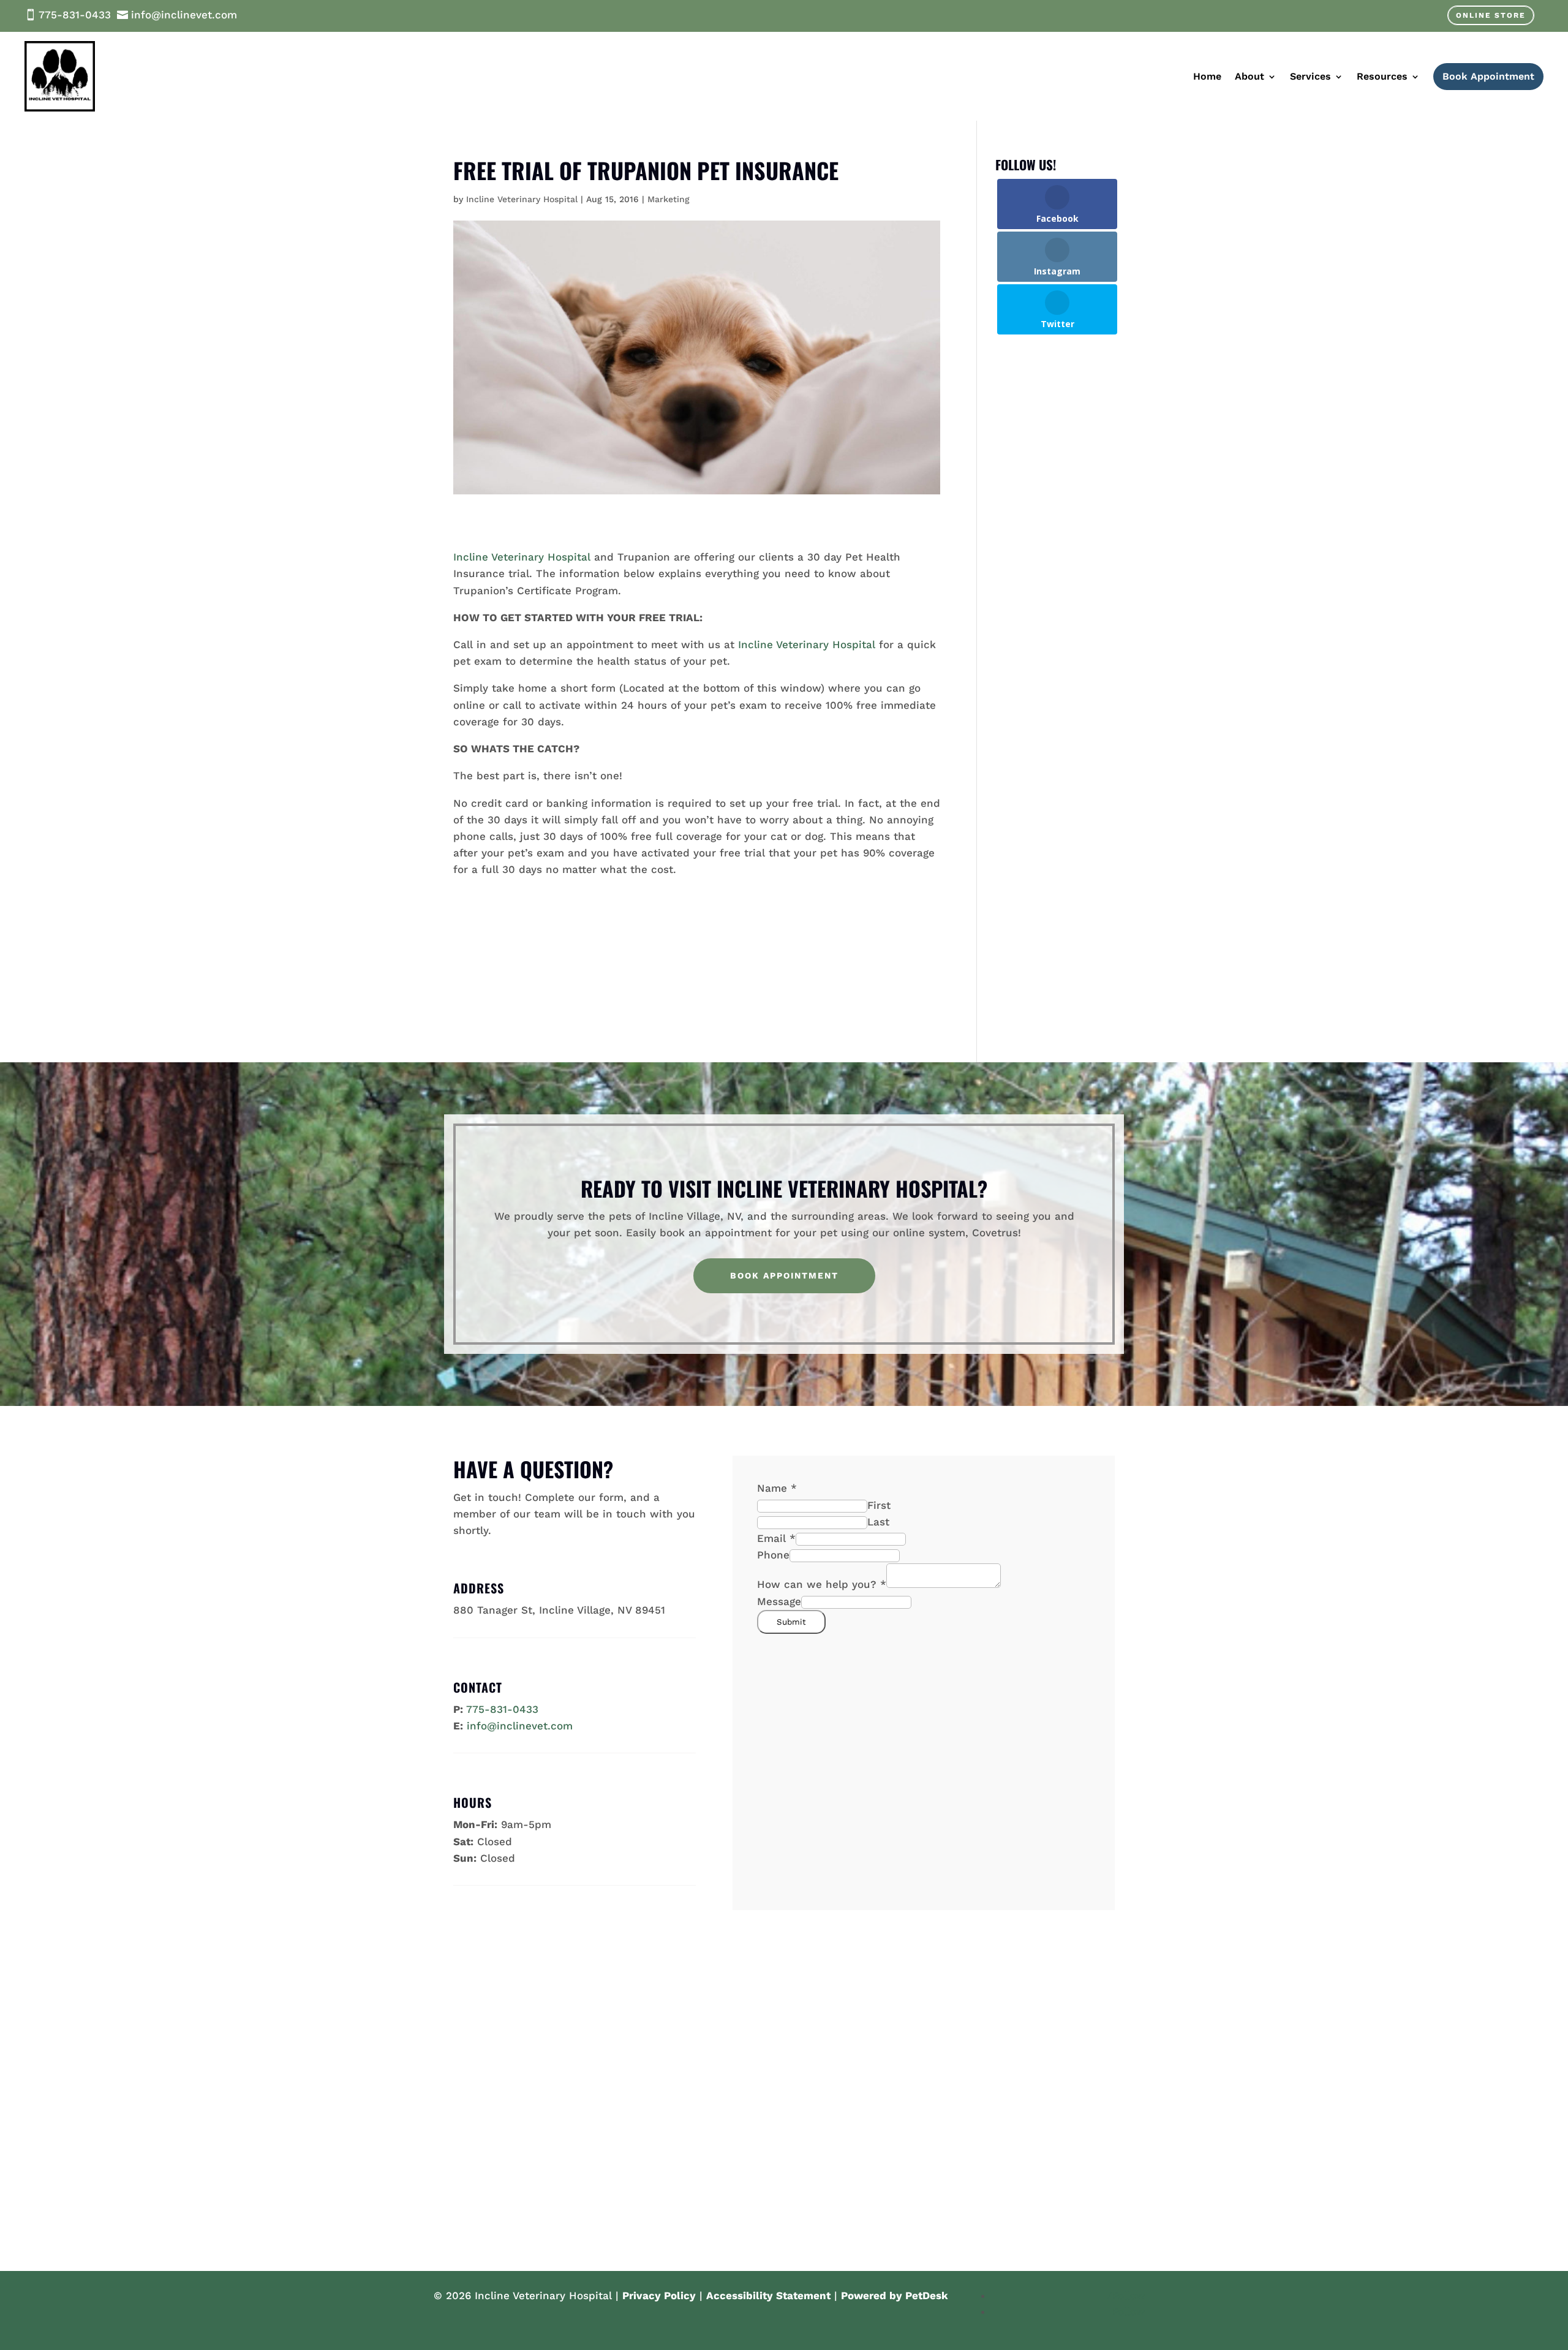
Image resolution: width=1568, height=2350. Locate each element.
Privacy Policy (659, 2295)
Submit (791, 1622)
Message (779, 1601)
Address (479, 1588)
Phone (773, 1555)
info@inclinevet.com (520, 1726)
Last (878, 1522)
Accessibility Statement (768, 2295)
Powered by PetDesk (895, 2295)
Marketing (669, 199)
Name (777, 1488)
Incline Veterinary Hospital (522, 199)
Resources (1382, 76)
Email (776, 1538)
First (879, 1505)
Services (1310, 76)
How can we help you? (822, 1584)
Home (1207, 76)
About (1249, 76)
